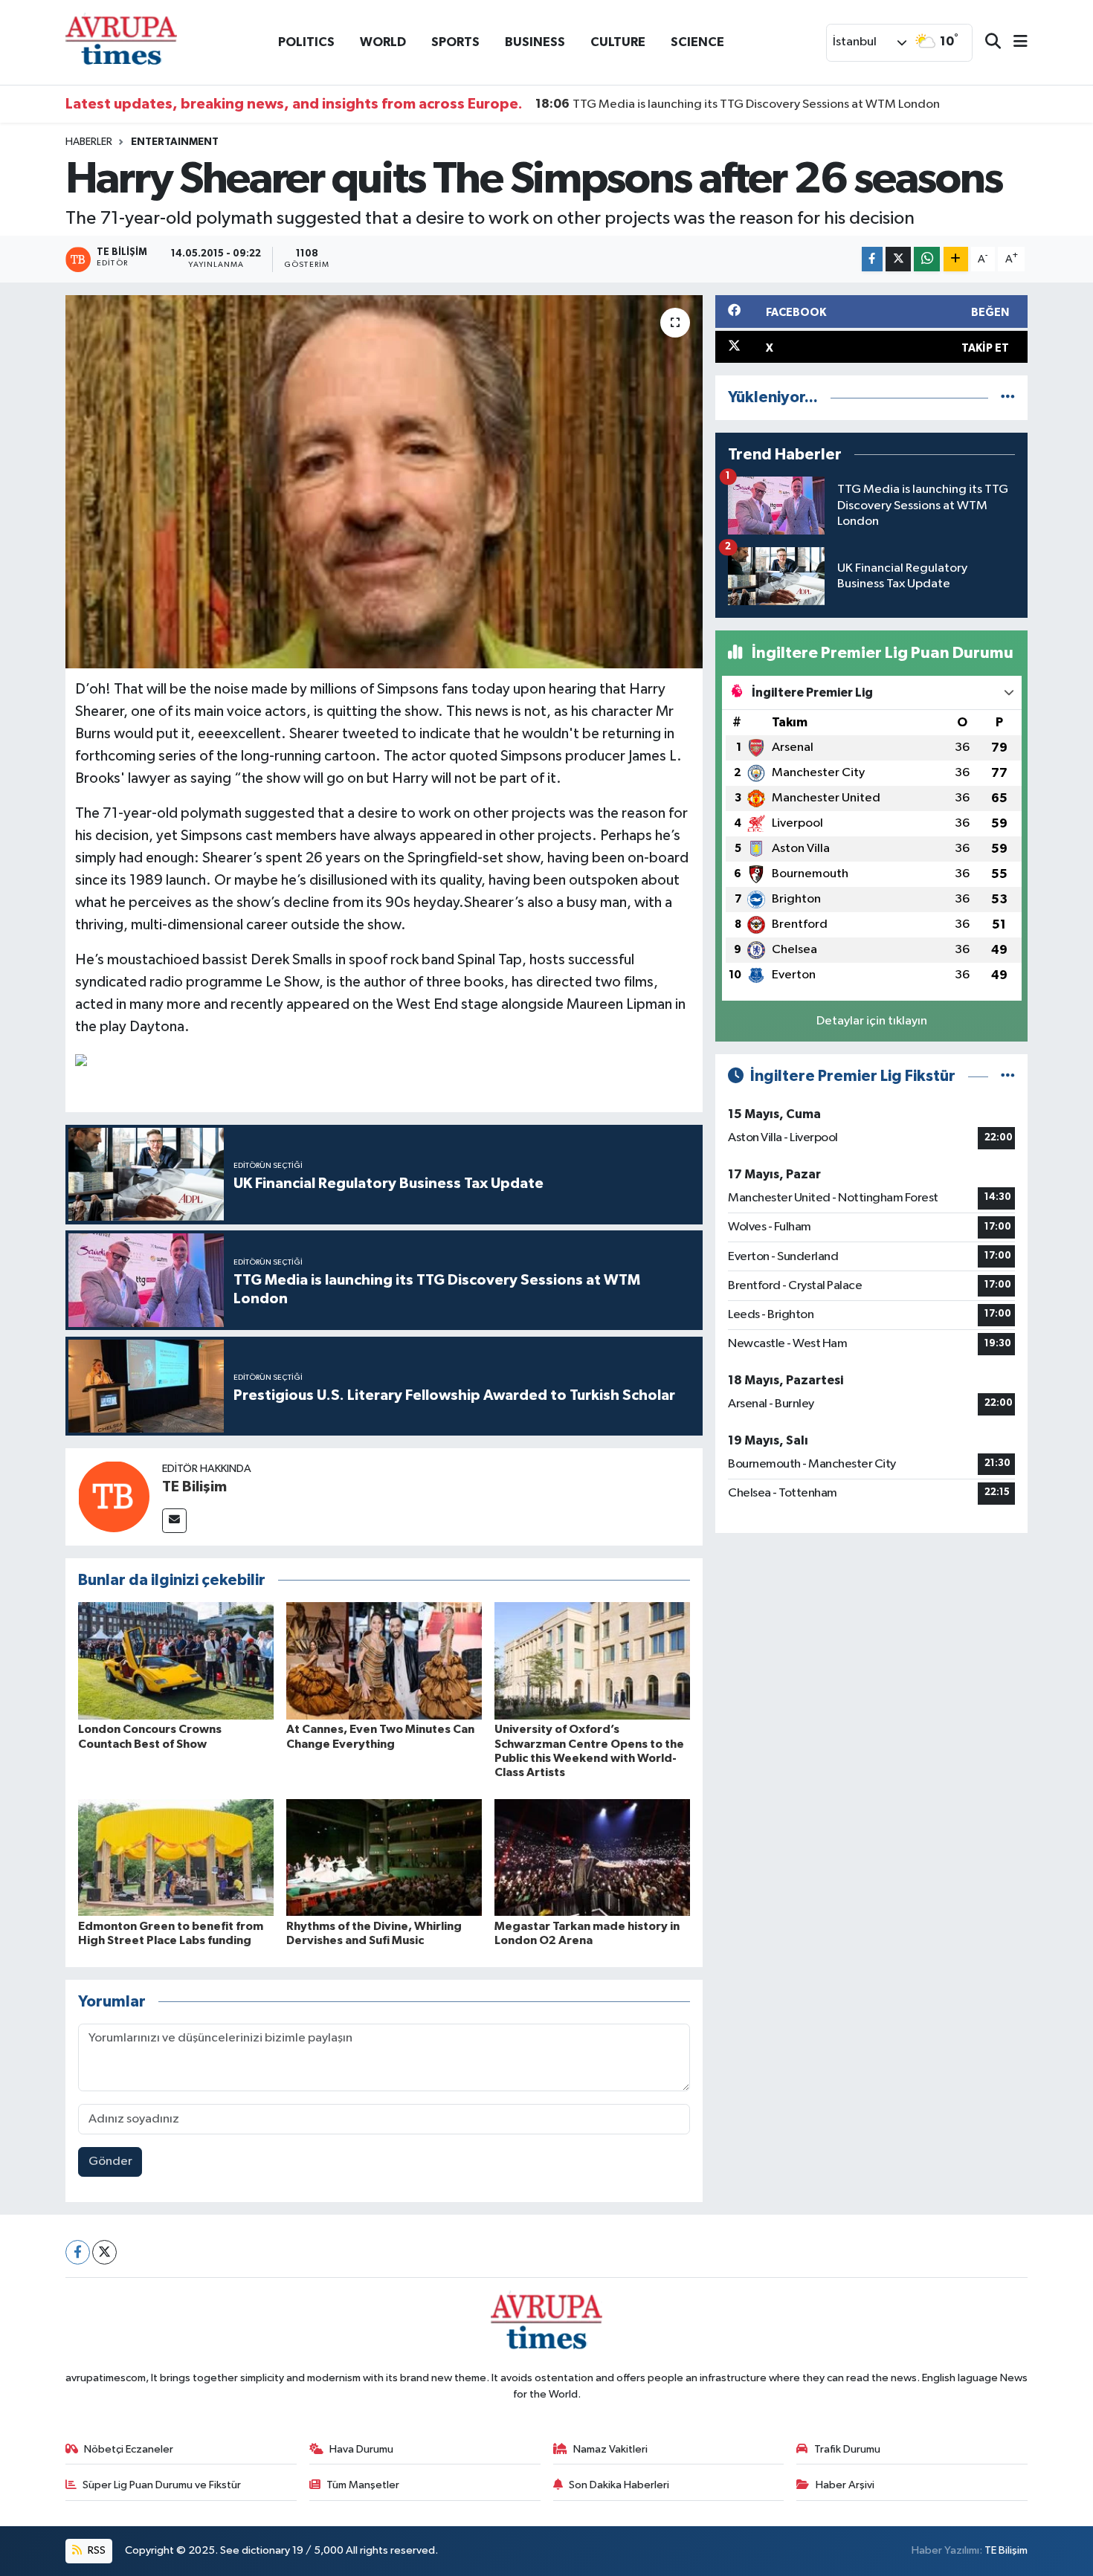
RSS (96, 2550)
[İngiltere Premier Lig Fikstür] (1008, 1076)
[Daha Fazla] (956, 259)
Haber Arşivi (845, 2485)
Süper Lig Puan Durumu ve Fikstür (162, 2485)
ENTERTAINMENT (175, 142)
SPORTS (455, 42)
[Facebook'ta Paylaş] (872, 259)
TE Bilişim (194, 1487)
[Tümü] (1008, 397)
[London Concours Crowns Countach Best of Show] (176, 1660)
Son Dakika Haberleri (619, 2485)
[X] (104, 2252)
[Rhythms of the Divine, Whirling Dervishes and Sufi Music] (384, 1857)
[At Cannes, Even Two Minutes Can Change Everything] (384, 1660)
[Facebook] (78, 2252)
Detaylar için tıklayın (872, 1021)
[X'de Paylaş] (898, 259)
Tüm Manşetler (363, 2485)
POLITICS (306, 42)
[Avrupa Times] (121, 42)
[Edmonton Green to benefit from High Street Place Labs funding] (176, 1857)
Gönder (110, 2162)
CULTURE (618, 42)
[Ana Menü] (1014, 43)
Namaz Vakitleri (610, 2449)
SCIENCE (697, 42)
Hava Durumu (361, 2449)
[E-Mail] (174, 1521)
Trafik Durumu (847, 2449)
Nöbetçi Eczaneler (129, 2449)
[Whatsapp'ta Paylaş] (927, 259)
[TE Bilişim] (114, 1496)
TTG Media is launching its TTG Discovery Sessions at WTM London (738, 104)
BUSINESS (535, 42)
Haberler (89, 142)
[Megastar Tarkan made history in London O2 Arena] (592, 1857)
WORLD (383, 42)
